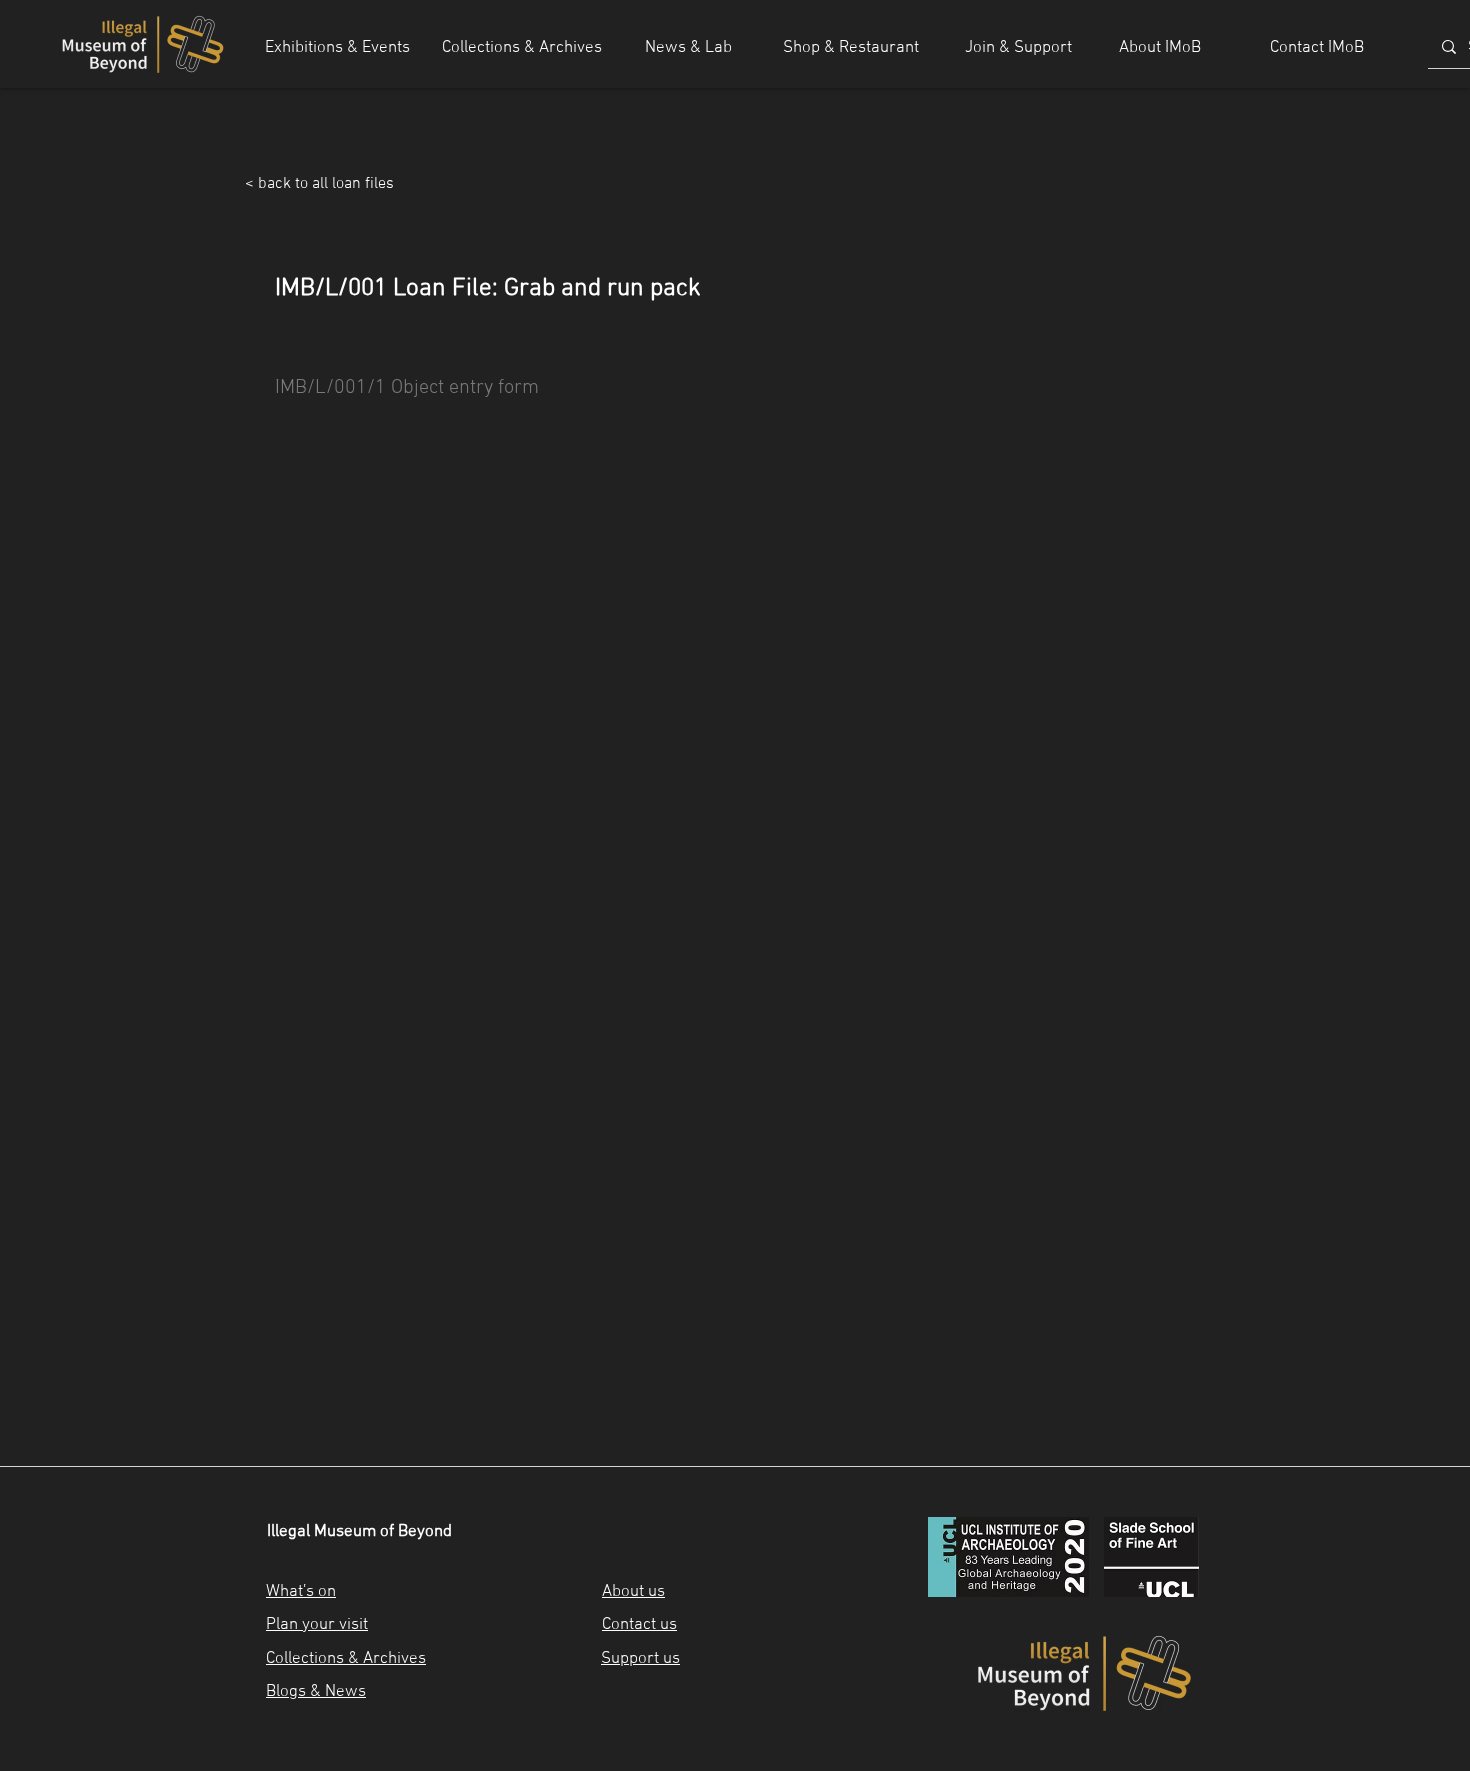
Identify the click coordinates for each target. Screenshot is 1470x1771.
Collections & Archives (346, 1659)
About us (633, 1592)
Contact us (639, 1625)
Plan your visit (317, 1625)
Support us (640, 1659)
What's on (301, 1592)
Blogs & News (316, 1692)
